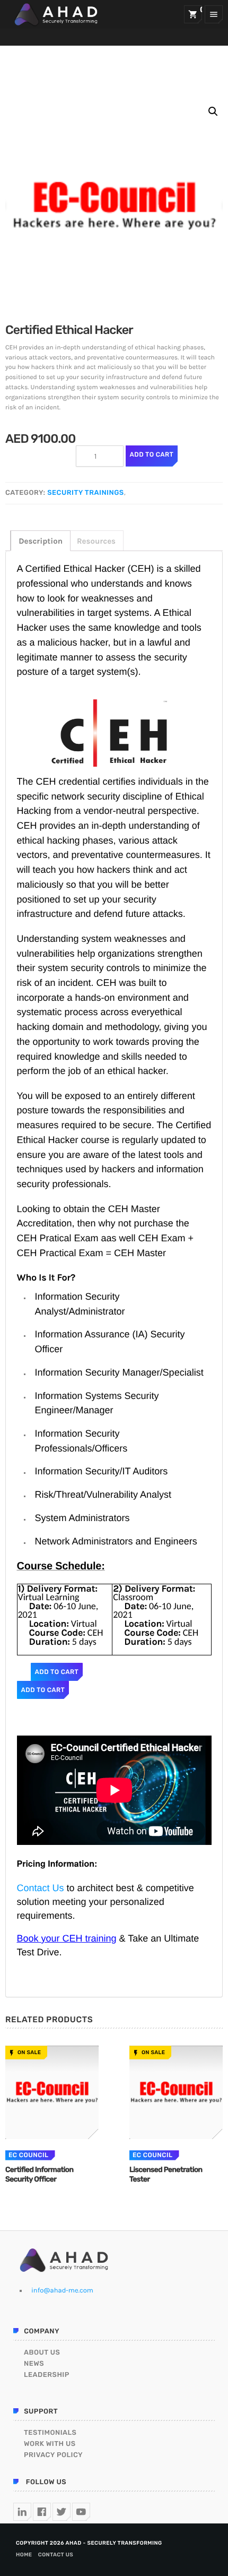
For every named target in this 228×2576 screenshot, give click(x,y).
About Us (42, 2353)
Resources (96, 541)
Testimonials (50, 2433)
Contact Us (41, 1888)
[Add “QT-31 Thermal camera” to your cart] (52, 2092)
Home (24, 2555)
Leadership (47, 2375)
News (34, 2364)
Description (41, 541)
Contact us (56, 2555)
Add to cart (152, 454)
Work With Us (50, 2444)
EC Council (29, 2155)
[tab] (40, 541)
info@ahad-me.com (62, 2291)
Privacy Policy (53, 2455)
